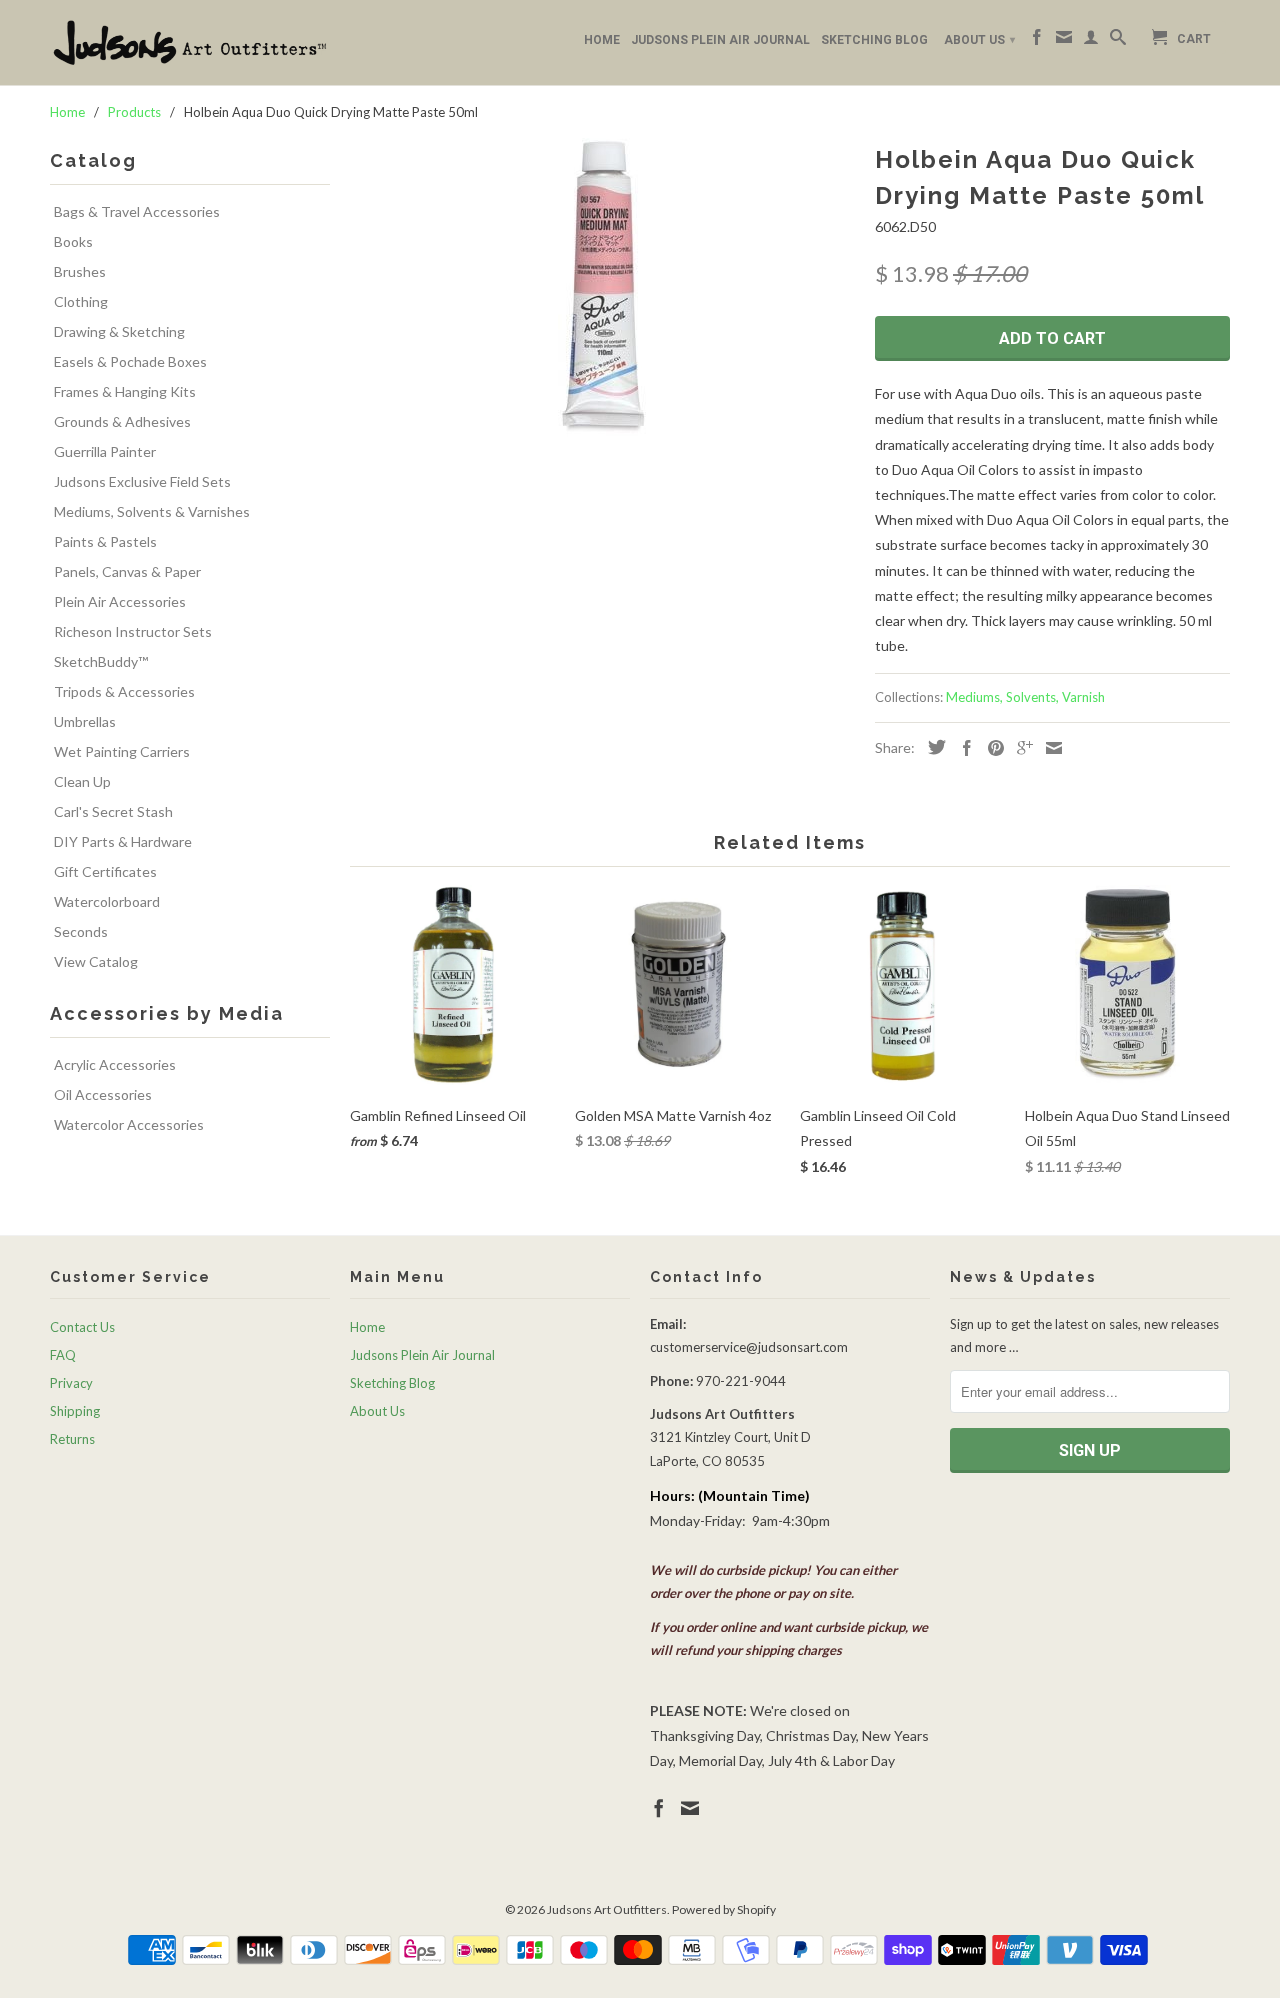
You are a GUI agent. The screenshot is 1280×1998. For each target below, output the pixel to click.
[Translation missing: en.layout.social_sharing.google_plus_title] (1020, 748)
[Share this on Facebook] (962, 748)
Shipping (75, 1411)
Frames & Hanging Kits (125, 391)
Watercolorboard (107, 901)
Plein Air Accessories (120, 601)
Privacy (71, 1383)
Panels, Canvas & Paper (127, 571)
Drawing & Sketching (119, 331)
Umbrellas (85, 721)
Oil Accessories (103, 1094)
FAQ (63, 1355)
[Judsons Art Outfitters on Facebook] (1037, 41)
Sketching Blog (874, 40)
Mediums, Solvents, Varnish (1025, 697)
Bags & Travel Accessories (137, 211)
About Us (979, 40)
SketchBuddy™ (101, 661)
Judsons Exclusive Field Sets (142, 481)
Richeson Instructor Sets (133, 631)
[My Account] (1091, 41)
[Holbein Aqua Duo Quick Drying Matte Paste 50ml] (602, 288)
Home (602, 40)
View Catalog (96, 961)
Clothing (81, 301)
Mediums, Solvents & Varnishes (152, 511)
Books (73, 241)
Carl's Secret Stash (113, 811)
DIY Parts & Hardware (123, 841)
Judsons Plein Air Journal (720, 40)
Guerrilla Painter (105, 451)
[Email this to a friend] (1049, 748)
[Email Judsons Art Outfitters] (1064, 41)
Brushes (80, 271)
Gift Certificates (105, 871)
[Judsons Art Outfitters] (190, 42)
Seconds (81, 931)
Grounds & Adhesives (122, 421)
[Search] (1118, 41)
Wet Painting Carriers (122, 751)
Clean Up (82, 781)
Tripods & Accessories (124, 691)
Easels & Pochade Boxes (130, 361)
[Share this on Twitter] (932, 747)
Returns (72, 1439)
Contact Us (82, 1327)
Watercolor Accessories (129, 1124)
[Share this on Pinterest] (991, 748)
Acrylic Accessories (115, 1064)
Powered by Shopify (724, 1909)
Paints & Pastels (105, 541)
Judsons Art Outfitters (607, 1909)
